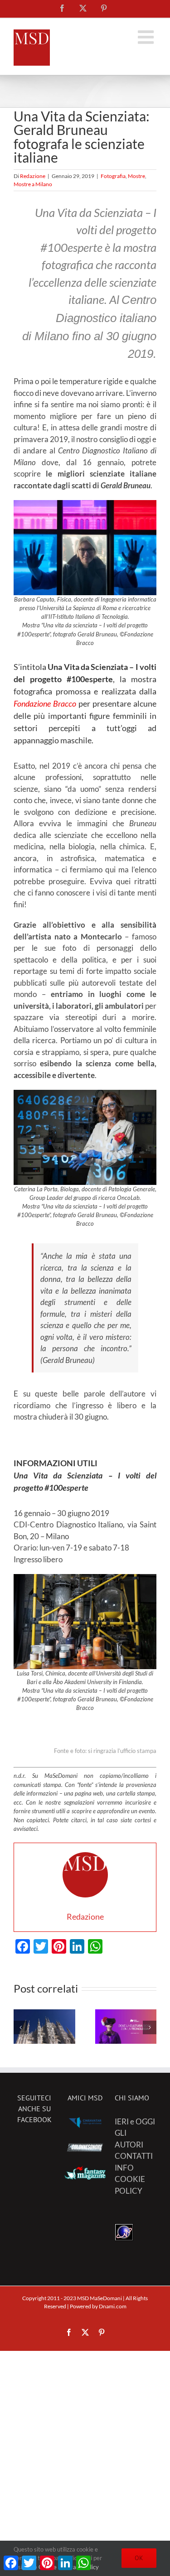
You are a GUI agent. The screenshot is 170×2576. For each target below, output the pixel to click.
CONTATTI (134, 2156)
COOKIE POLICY (130, 2185)
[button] (20, 2027)
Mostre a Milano (33, 184)
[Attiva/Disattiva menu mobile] (147, 37)
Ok (139, 2558)
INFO (124, 2168)
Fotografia (113, 176)
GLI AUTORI (129, 2139)
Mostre (136, 176)
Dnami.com (113, 2306)
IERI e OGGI (135, 2121)
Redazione (33, 176)
